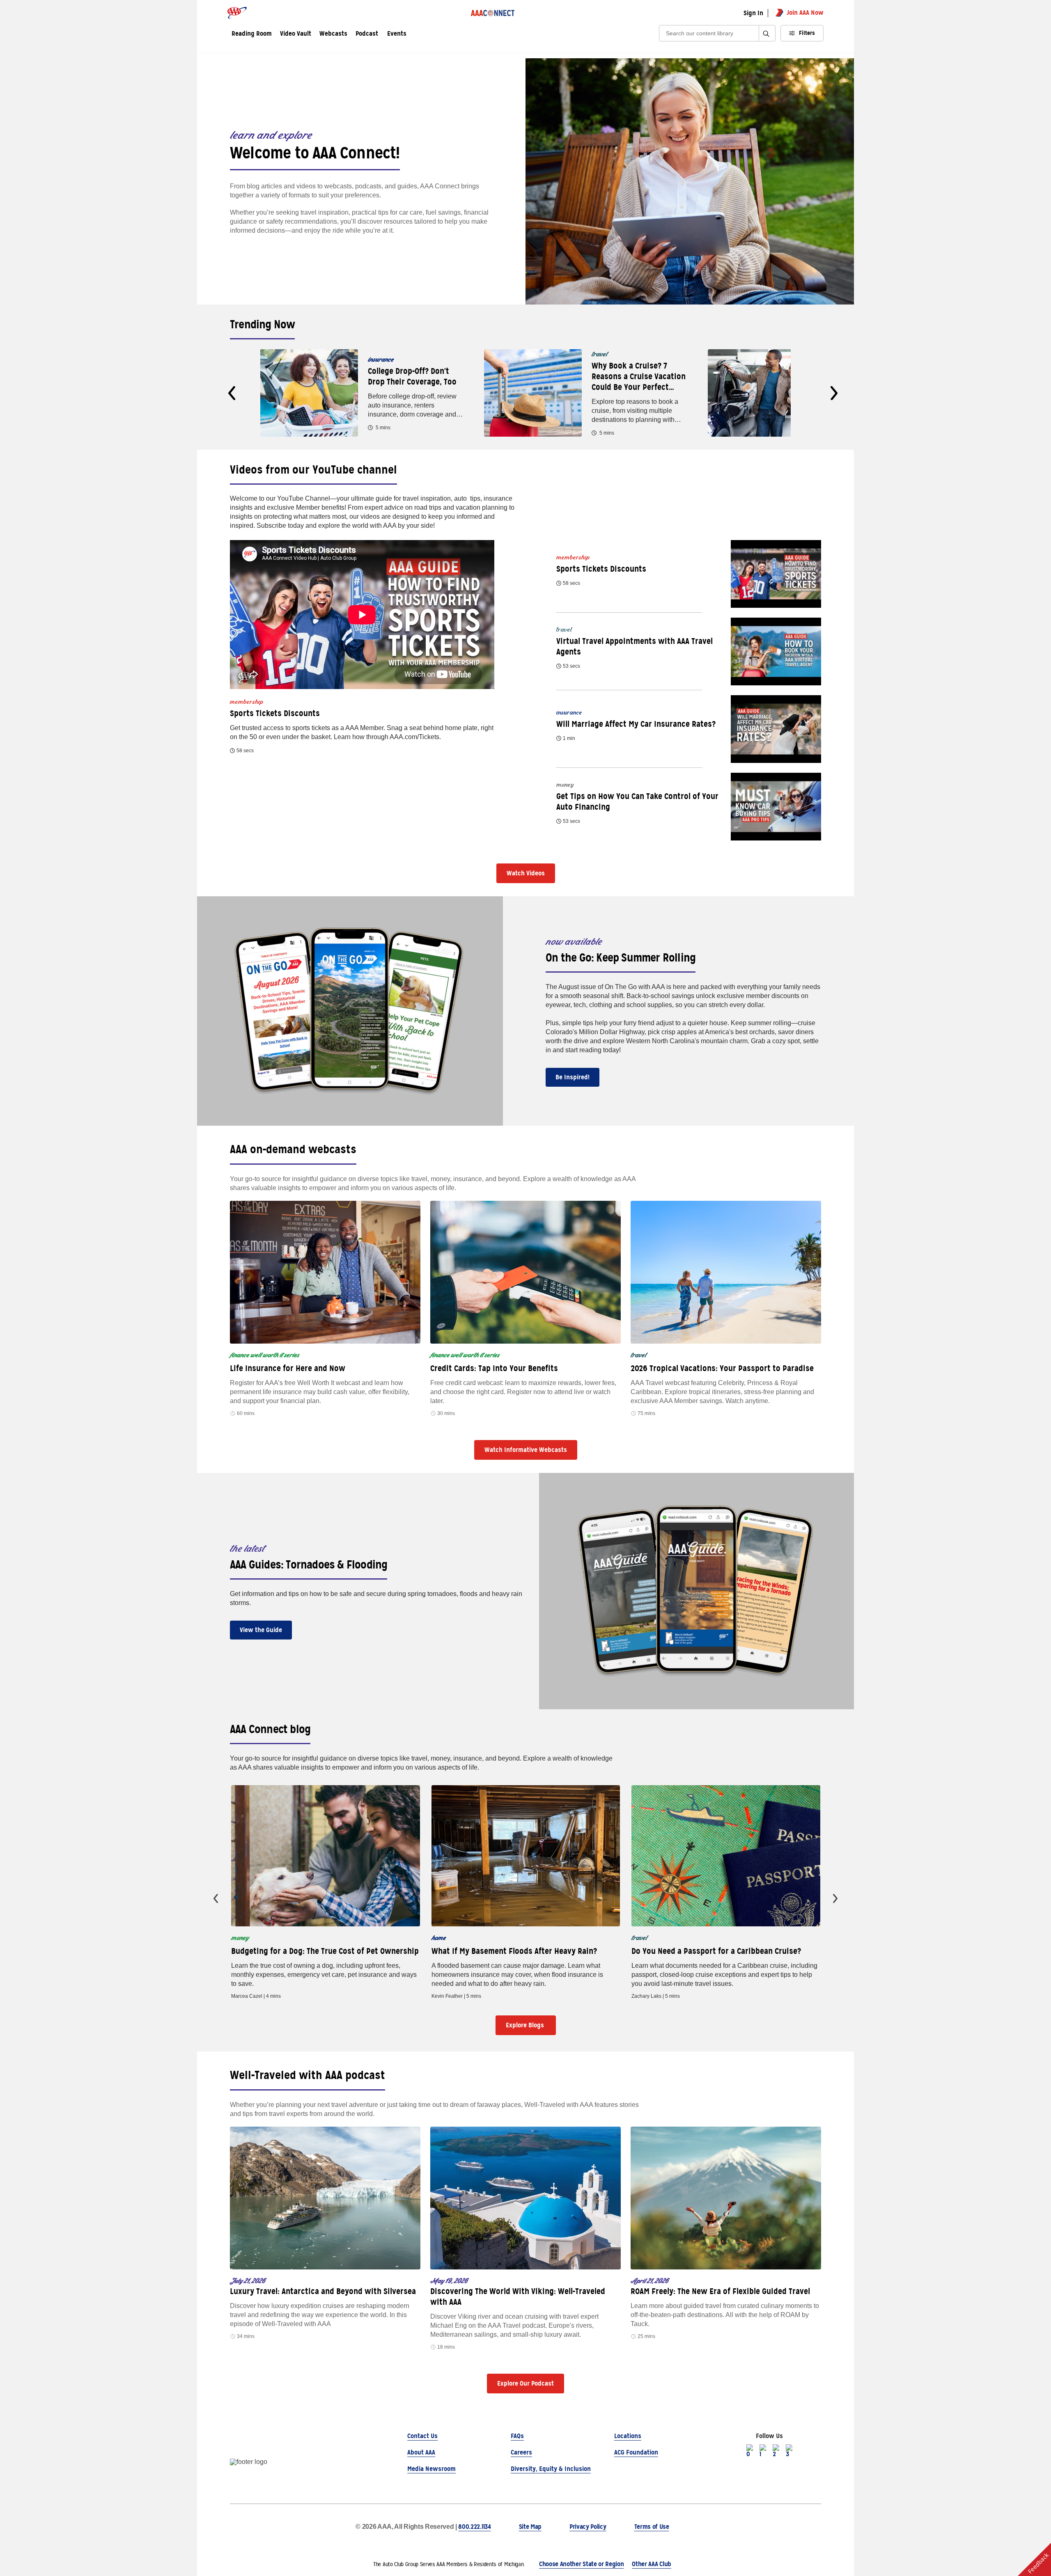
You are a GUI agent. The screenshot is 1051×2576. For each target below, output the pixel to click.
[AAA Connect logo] (493, 13)
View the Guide (261, 1630)
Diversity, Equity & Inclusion (551, 2469)
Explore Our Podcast (525, 2383)
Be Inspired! (573, 1077)
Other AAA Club (652, 2564)
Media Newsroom (431, 2469)
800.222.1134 (474, 2527)
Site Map (530, 2527)
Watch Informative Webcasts (526, 1450)
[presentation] (232, 393)
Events (397, 34)
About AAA (421, 2452)
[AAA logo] (237, 13)
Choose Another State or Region (581, 2564)
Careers (521, 2452)
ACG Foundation (636, 2452)
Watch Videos (526, 873)
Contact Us (422, 2436)
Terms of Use (652, 2527)
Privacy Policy (588, 2527)
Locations (628, 2436)
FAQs (517, 2436)
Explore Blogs (526, 2025)
